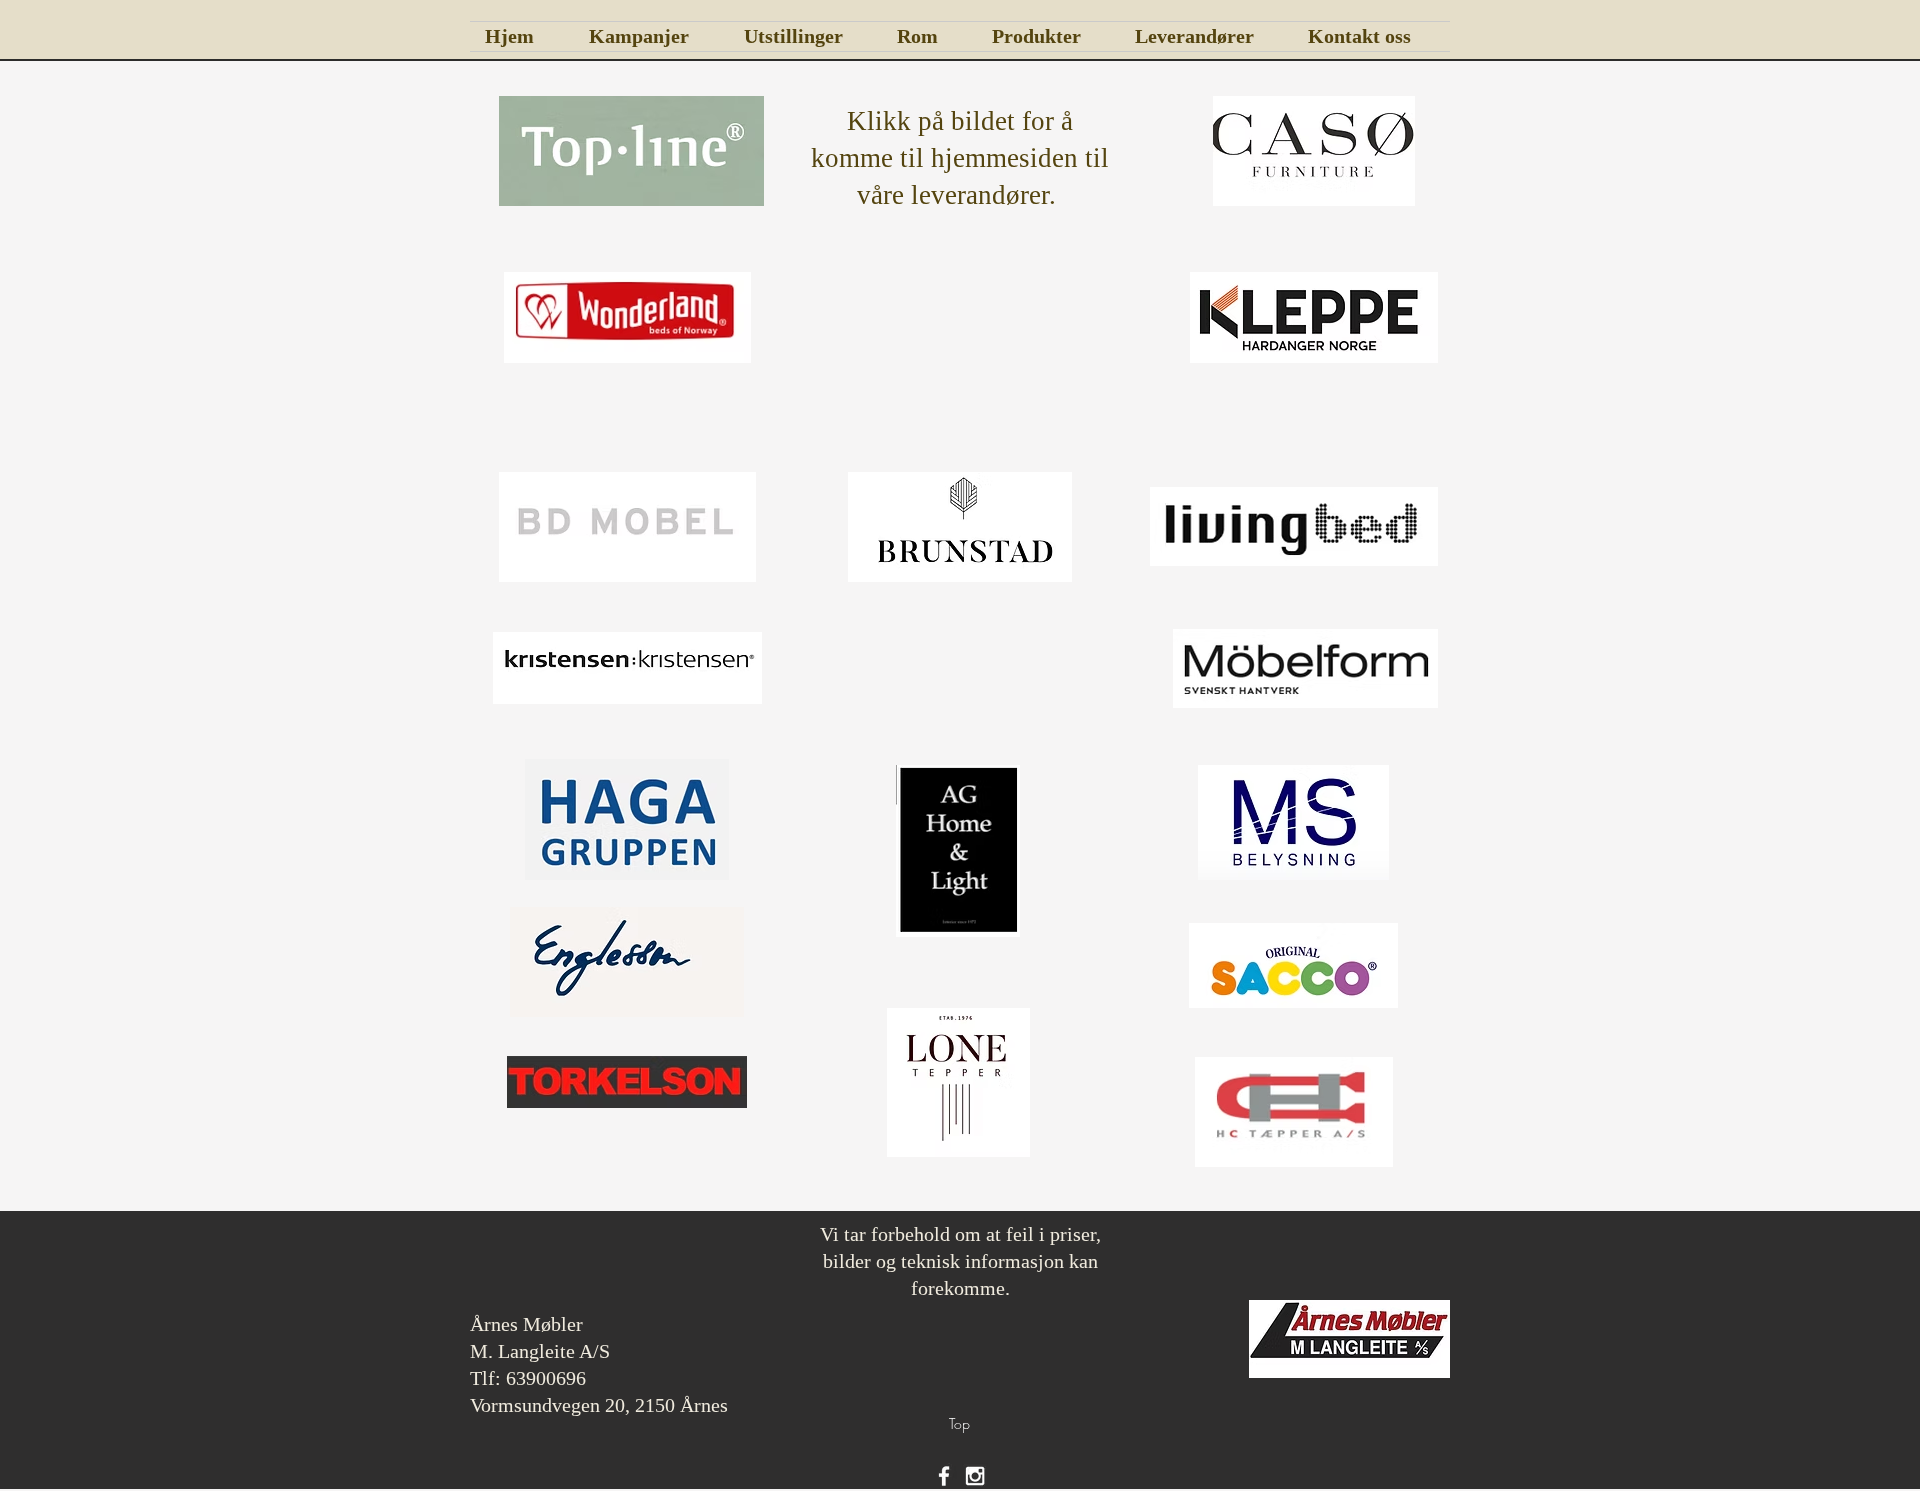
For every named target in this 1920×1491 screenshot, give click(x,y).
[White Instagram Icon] (975, 1476)
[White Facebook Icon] (944, 1476)
